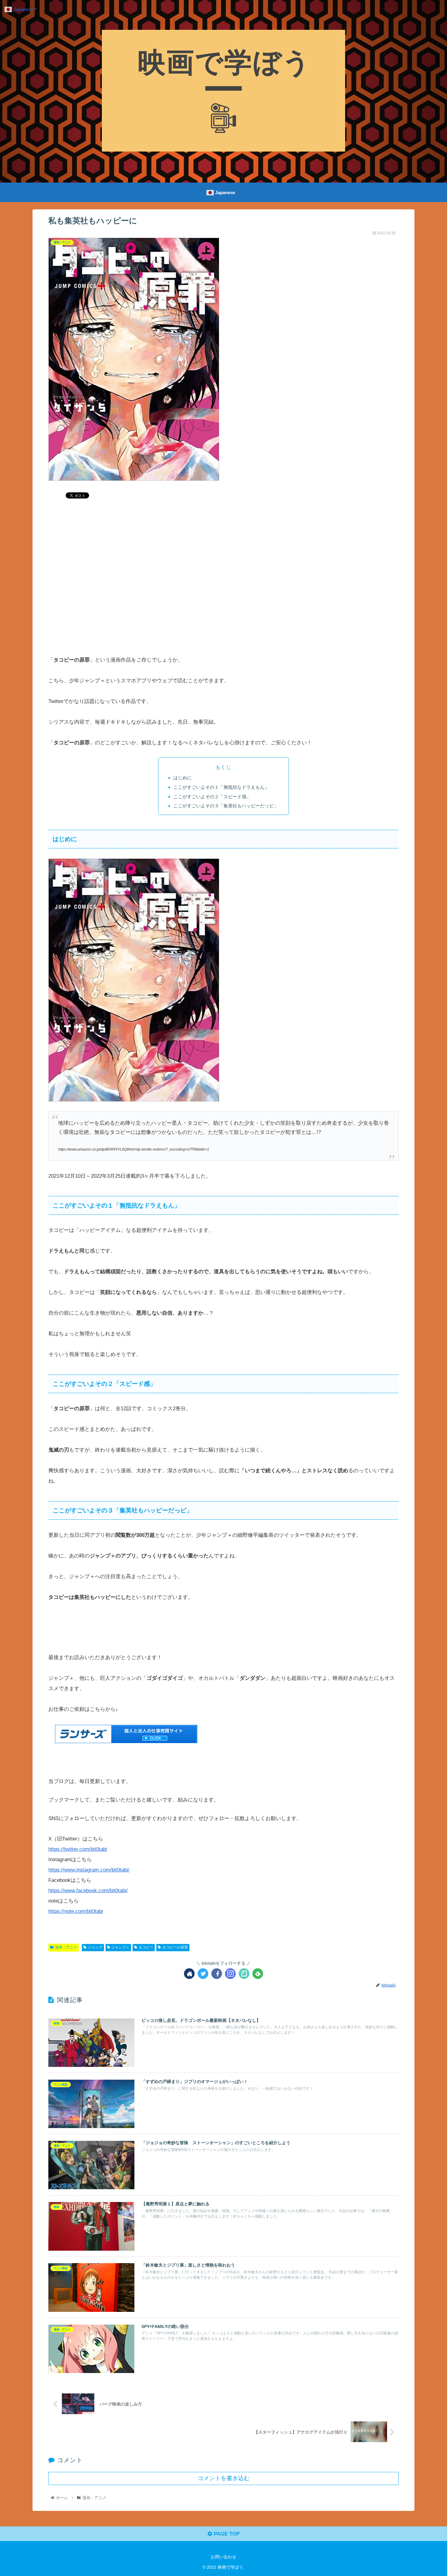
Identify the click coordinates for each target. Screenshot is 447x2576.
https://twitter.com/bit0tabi (78, 1849)
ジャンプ (95, 1947)
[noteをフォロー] (244, 1974)
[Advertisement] (223, 592)
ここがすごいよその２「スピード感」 (212, 797)
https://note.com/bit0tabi (76, 1911)
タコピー (146, 1947)
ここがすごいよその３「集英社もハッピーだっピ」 (226, 806)
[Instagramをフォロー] (230, 1974)
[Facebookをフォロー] (217, 1974)
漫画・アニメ (66, 1947)
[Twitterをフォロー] (203, 1974)
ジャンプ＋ (120, 1947)
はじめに (182, 778)
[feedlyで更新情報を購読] (258, 1974)
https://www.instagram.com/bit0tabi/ (89, 1870)
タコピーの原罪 (175, 1947)
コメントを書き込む (224, 2478)
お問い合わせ (223, 2557)
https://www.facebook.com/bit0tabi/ (88, 1891)
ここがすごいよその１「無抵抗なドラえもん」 (221, 787)
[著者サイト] (189, 1974)
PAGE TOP (226, 2534)
